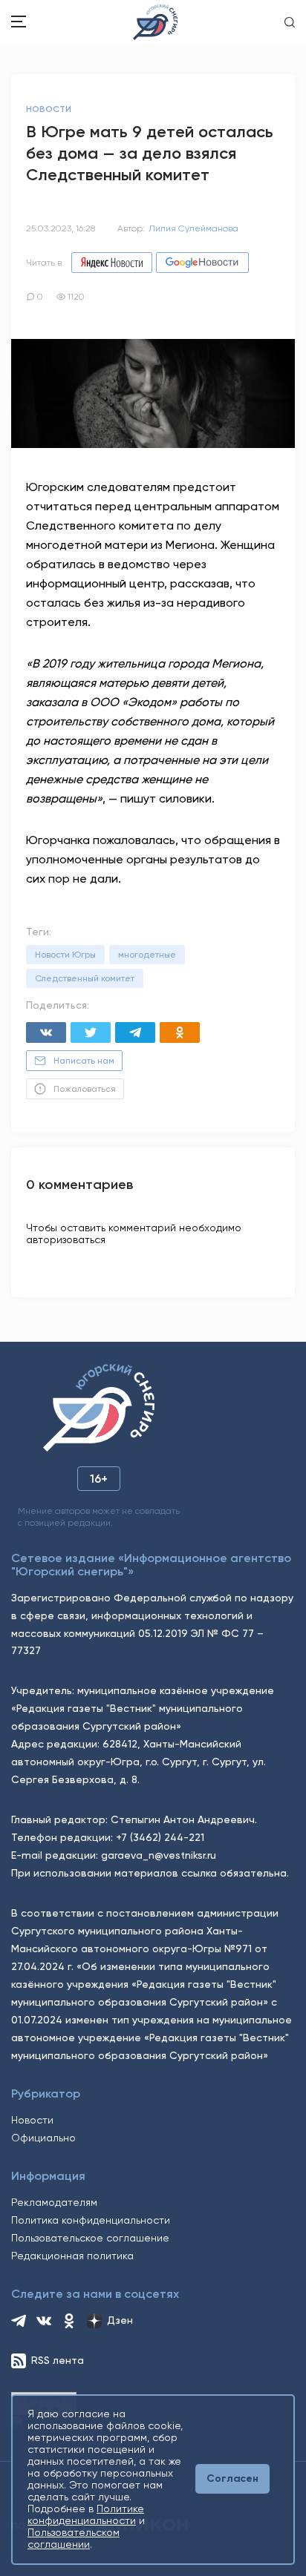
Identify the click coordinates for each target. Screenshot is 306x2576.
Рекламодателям (54, 2202)
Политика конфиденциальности (91, 2220)
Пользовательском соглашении (74, 2538)
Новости (32, 2120)
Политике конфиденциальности (86, 2514)
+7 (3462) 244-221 (160, 1837)
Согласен (232, 2478)
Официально (43, 2138)
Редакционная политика (72, 2256)
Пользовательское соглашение (90, 2238)
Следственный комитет (85, 978)
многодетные (147, 955)
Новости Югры (65, 955)
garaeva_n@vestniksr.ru (159, 1855)
